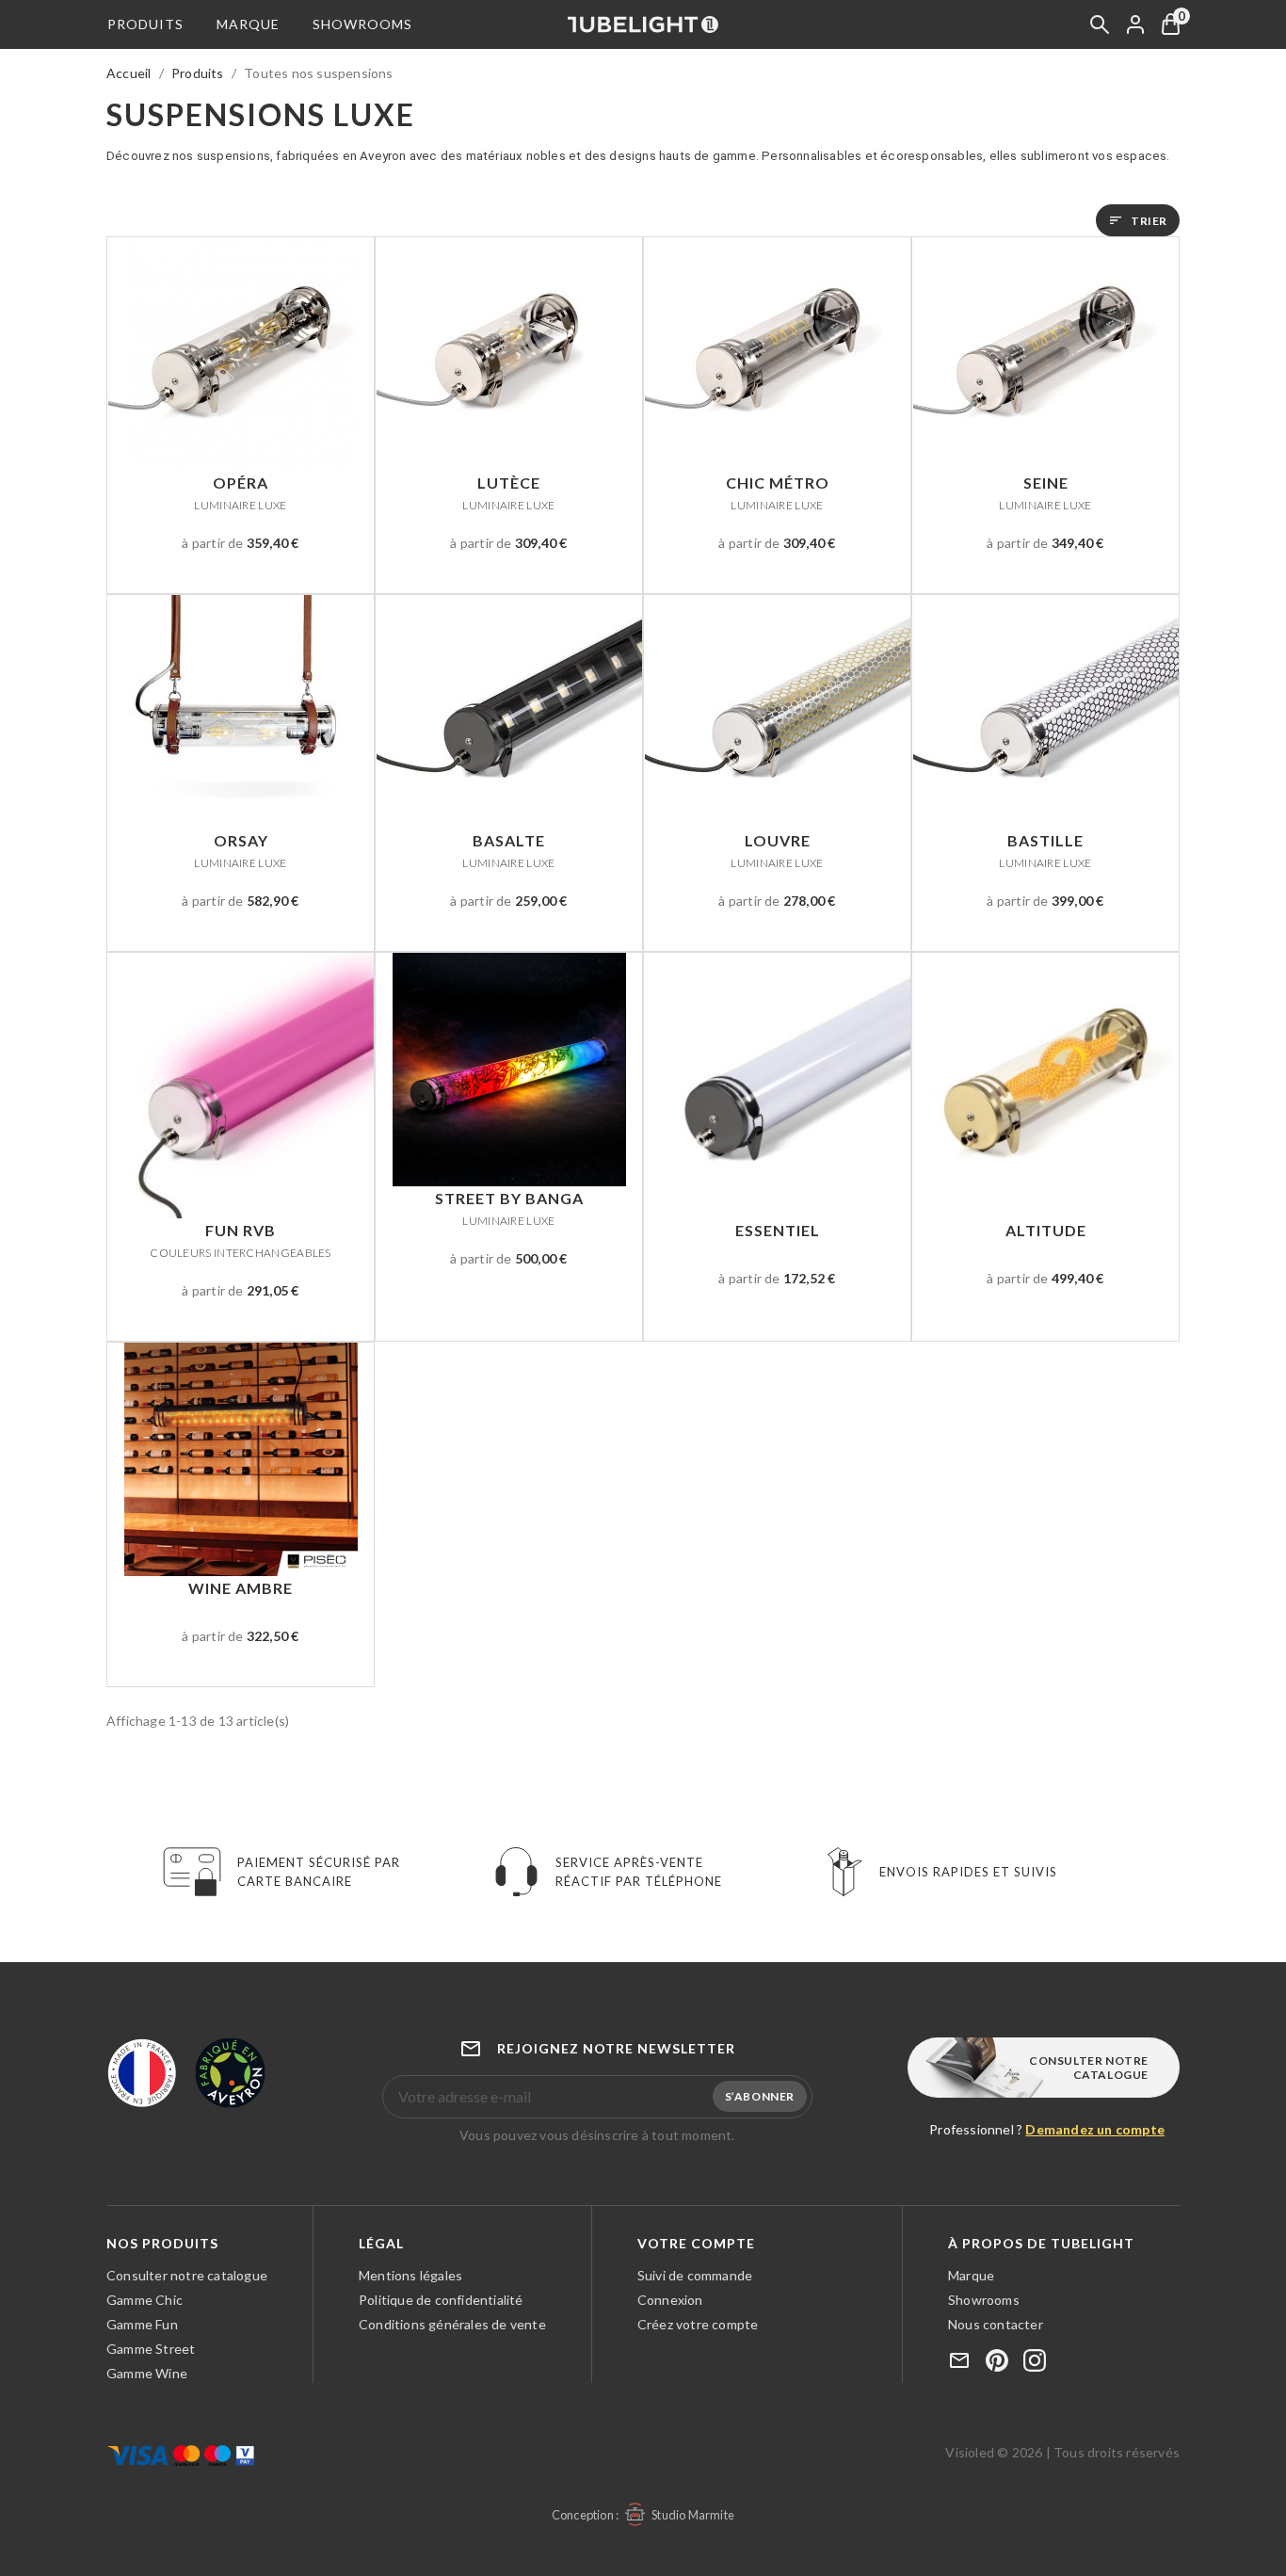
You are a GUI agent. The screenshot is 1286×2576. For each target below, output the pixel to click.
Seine (1045, 492)
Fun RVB (241, 1240)
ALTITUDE (1046, 1230)
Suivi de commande (695, 2275)
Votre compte (696, 2243)
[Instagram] (1035, 2362)
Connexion (670, 2300)
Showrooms (362, 24)
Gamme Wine (147, 2373)
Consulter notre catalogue (1089, 2068)
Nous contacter (996, 2324)
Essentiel (778, 1230)
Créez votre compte (698, 2324)
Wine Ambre (241, 1588)
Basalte (508, 850)
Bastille (1045, 850)
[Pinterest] (997, 2362)
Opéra (240, 492)
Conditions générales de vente (452, 2324)
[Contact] (959, 2362)
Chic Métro (778, 492)
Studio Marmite (693, 2515)
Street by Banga (509, 1208)
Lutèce (508, 492)
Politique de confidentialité (441, 2300)
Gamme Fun (142, 2324)
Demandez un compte (1095, 2129)
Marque (248, 24)
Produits (145, 24)
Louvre (777, 850)
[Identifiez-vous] (1135, 24)
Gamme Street (151, 2349)
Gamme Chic (145, 2300)
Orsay (240, 850)
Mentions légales (410, 2275)
